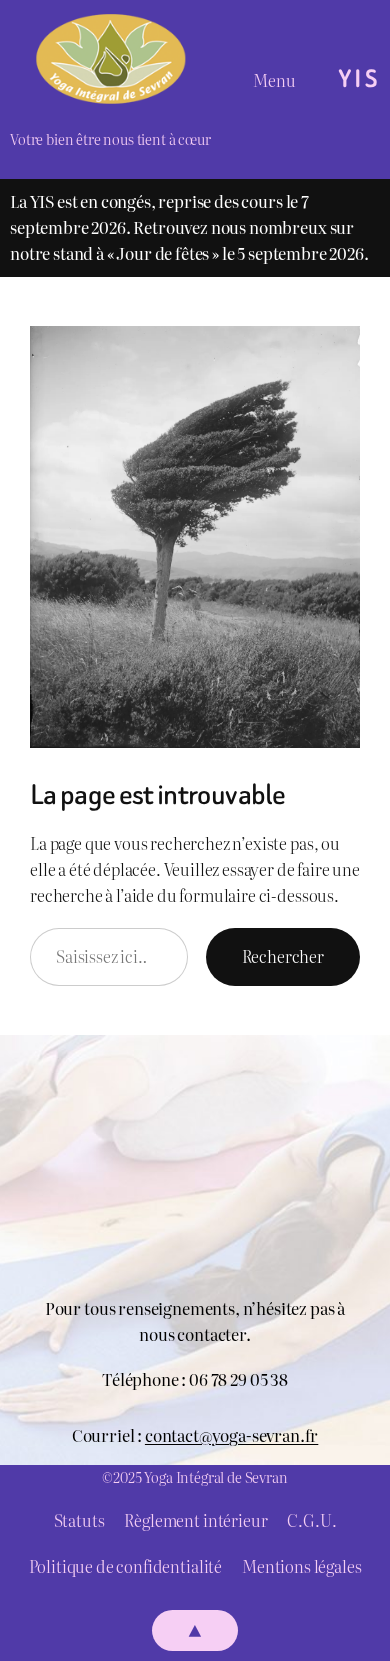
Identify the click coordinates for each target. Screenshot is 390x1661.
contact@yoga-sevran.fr (231, 1435)
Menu (274, 80)
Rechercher (283, 956)
